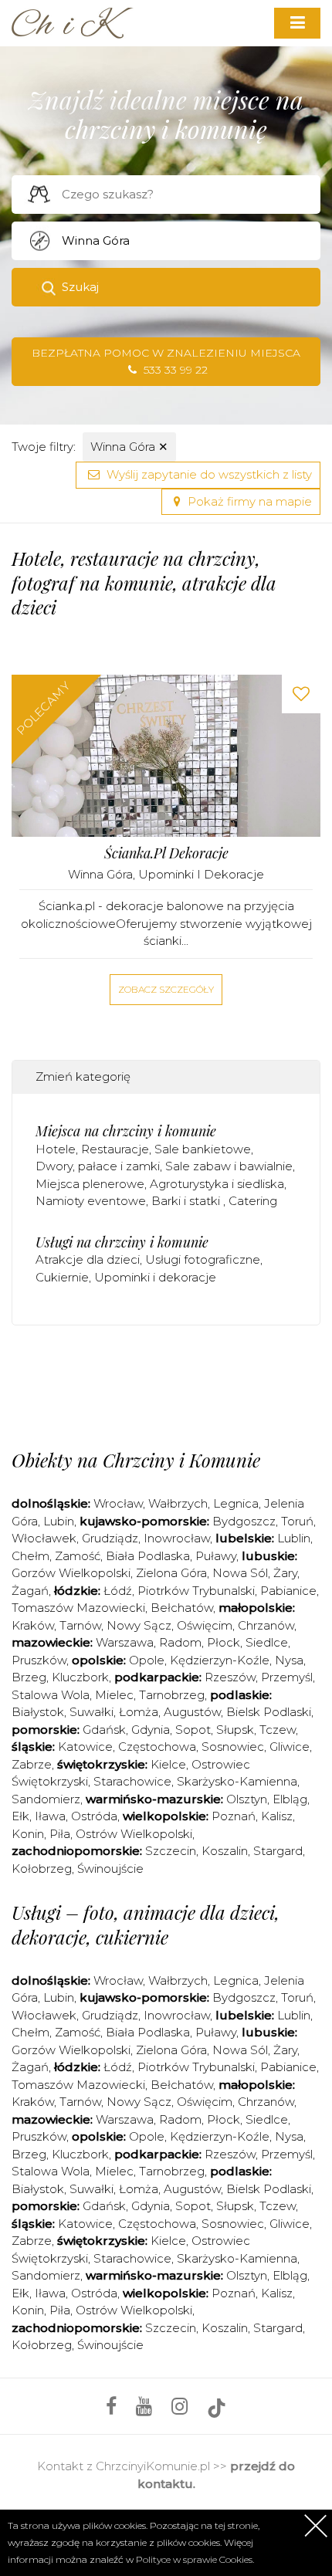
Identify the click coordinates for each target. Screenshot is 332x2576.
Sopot (193, 1730)
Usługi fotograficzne (203, 1259)
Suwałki (91, 1712)
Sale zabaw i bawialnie (229, 1166)
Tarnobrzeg (172, 1695)
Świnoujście (110, 1869)
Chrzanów (266, 1625)
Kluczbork (80, 1677)
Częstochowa (157, 1747)
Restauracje (115, 1149)
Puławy (216, 1556)
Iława (50, 1816)
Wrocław (118, 1503)
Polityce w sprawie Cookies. (195, 2559)
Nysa (289, 1660)
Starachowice (132, 1781)
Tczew (278, 1730)
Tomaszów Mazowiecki (78, 1608)
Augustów (192, 1712)
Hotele (56, 1149)
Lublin (294, 1538)
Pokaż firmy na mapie (248, 501)
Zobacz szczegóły (166, 989)
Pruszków (39, 1660)
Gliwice (290, 1747)
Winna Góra (129, 447)
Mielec (114, 1695)
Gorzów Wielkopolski (71, 1573)
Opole (147, 1660)
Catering (253, 1201)
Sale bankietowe (203, 1149)
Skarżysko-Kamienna (237, 1781)
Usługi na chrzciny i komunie (122, 1242)
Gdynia (151, 1730)
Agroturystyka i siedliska (217, 1184)
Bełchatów (182, 1608)
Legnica (236, 1503)
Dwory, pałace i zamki (98, 1166)
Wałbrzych (178, 1503)
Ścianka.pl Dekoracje (166, 853)
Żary (285, 1573)
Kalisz (277, 1816)
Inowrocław (177, 1538)
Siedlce (267, 1642)
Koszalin (225, 1851)
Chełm (30, 1556)
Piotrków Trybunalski (196, 1591)
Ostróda (94, 1816)
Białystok (38, 1712)
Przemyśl (287, 1677)
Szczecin (171, 1851)
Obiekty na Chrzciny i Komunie (136, 1460)
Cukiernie (62, 1277)
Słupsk (235, 1730)
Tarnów (80, 1625)
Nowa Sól (240, 1573)
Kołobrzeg (42, 1869)
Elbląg (290, 1799)
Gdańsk (104, 1730)
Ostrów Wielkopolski (134, 1834)
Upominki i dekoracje (201, 874)
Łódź (118, 1591)
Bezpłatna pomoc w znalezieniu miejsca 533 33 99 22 (166, 362)
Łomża (139, 1712)
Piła (60, 1834)
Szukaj (80, 287)
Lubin (59, 1521)
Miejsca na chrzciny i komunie (126, 1131)
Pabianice (288, 1591)
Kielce (168, 1764)
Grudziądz (110, 1538)
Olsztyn (247, 1799)
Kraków (33, 1625)
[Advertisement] (172, 1383)
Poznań (234, 1816)
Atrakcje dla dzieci (88, 1259)
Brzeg (29, 1677)
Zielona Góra (171, 1573)
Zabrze (32, 1764)
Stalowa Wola (51, 1695)
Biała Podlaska (148, 1556)
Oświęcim (205, 1625)
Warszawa (125, 1642)
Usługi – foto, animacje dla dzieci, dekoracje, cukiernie (146, 1924)
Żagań (30, 1591)
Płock (224, 1642)
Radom (180, 1642)
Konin (28, 1834)
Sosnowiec (233, 1747)
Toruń (297, 1521)
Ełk (20, 1816)
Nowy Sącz (139, 1625)
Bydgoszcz (244, 1521)
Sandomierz (46, 1799)
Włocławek (44, 1538)
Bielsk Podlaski (269, 1712)
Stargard (278, 1851)
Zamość (78, 1556)
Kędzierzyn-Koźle (220, 1660)
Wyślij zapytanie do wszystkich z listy (208, 474)
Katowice (85, 1747)
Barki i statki (187, 1201)
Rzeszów (230, 1677)
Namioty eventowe (91, 1201)
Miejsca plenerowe (90, 1184)
